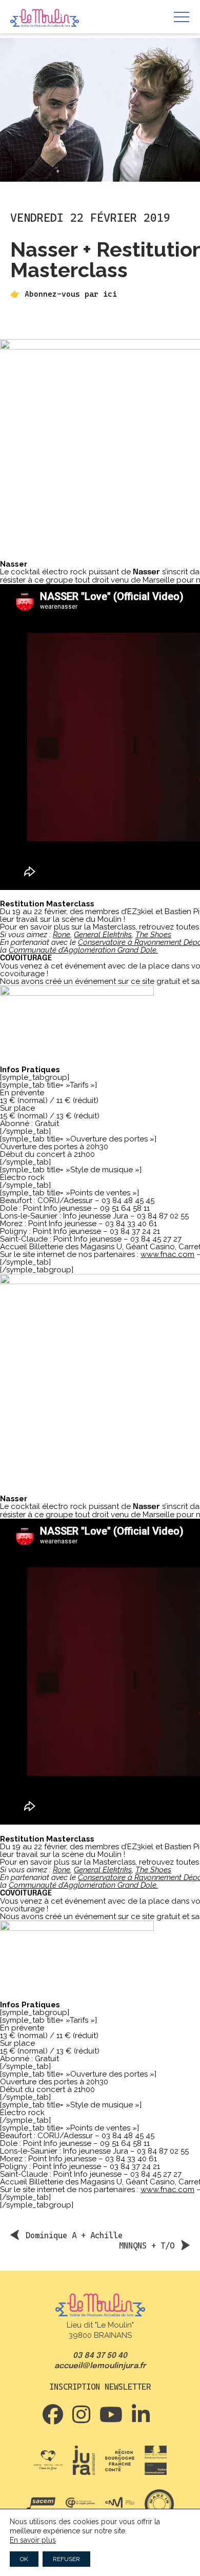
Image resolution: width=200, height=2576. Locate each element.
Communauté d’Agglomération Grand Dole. (83, 950)
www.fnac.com (167, 1254)
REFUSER (66, 2559)
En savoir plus (33, 2540)
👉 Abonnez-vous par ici (64, 294)
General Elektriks (103, 935)
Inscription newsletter (100, 2387)
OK (24, 2559)
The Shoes (153, 935)
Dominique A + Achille (74, 2235)
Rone (62, 935)
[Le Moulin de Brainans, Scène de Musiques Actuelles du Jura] (45, 18)
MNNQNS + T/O (147, 2245)
